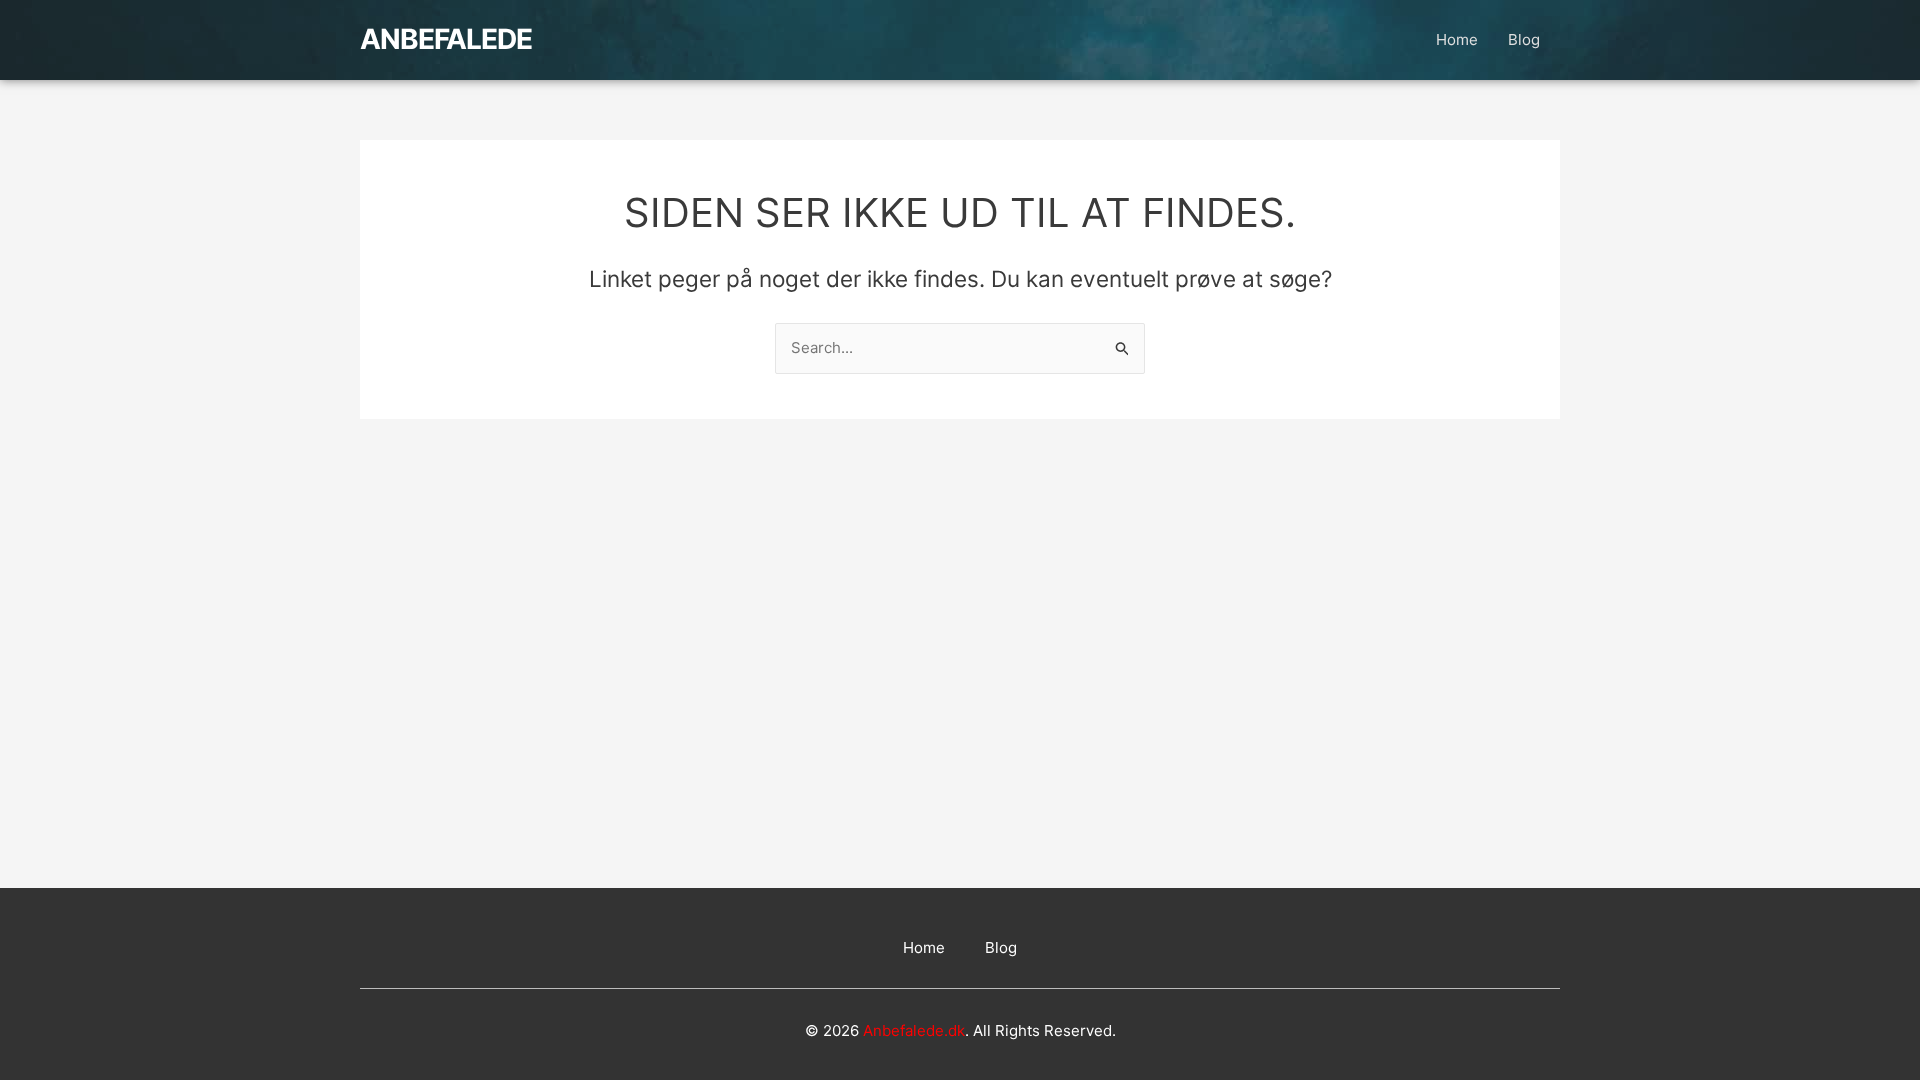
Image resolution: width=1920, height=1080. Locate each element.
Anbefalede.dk (914, 1030)
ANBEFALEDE (446, 39)
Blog (1524, 39)
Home (1457, 39)
